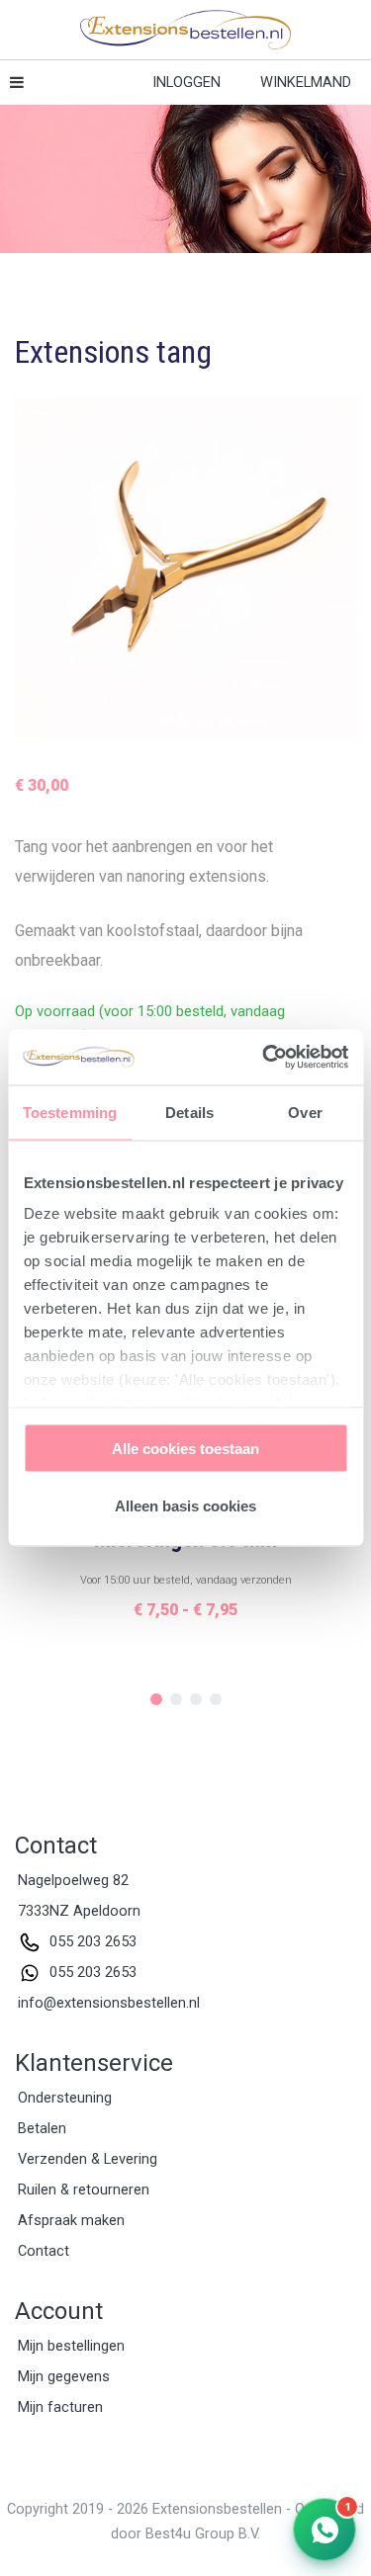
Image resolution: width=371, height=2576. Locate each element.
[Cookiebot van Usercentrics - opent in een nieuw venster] (264, 1058)
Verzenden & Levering (88, 2159)
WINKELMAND (306, 83)
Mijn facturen (60, 2407)
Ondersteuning (65, 2098)
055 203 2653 (93, 1942)
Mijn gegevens (64, 2377)
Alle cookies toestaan (185, 1448)
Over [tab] (305, 1112)
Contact (44, 2251)
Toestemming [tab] (70, 1112)
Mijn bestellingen (71, 2346)
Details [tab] (189, 1112)
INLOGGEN (186, 83)
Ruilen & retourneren (84, 2190)
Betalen (42, 2129)
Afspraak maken (71, 2221)
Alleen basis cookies (185, 1506)
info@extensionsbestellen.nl (109, 2003)
